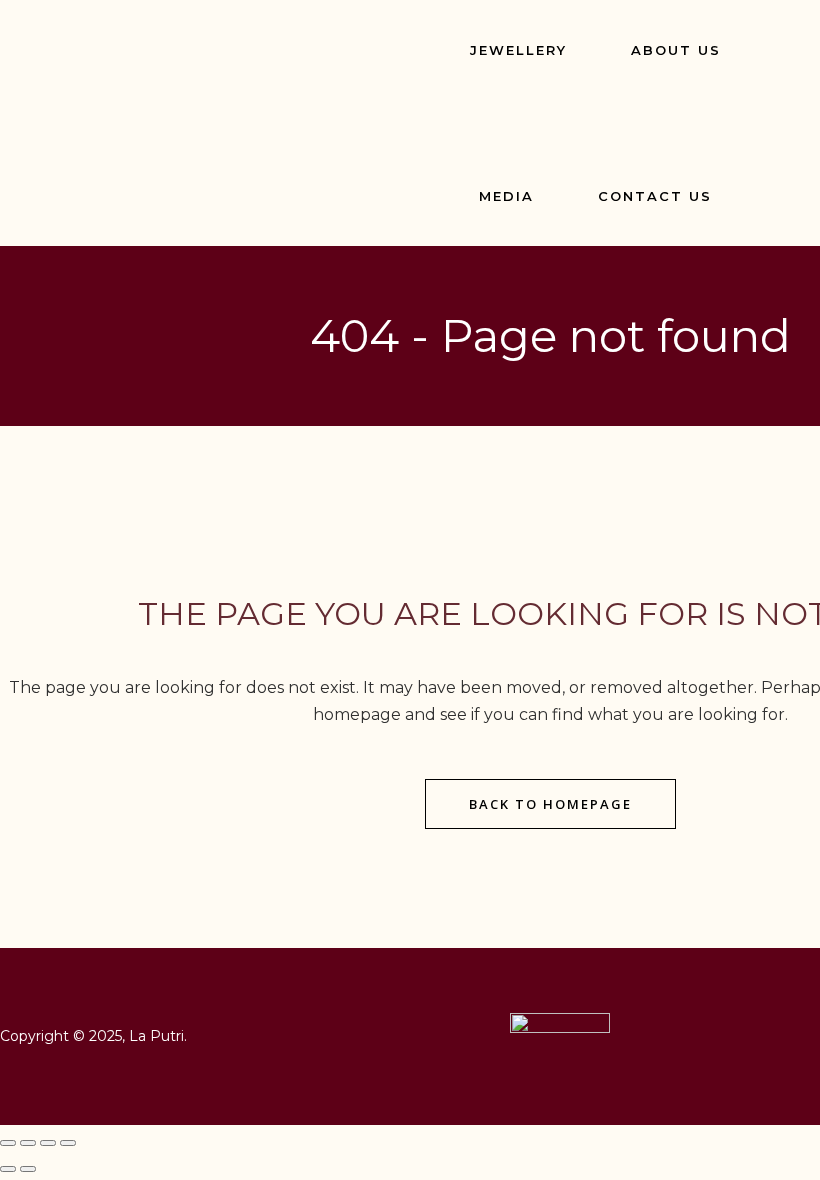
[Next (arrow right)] (28, 1169)
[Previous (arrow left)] (8, 1169)
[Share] (48, 1143)
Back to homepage (550, 804)
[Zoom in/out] (8, 1143)
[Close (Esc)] (68, 1143)
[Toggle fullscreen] (28, 1143)
